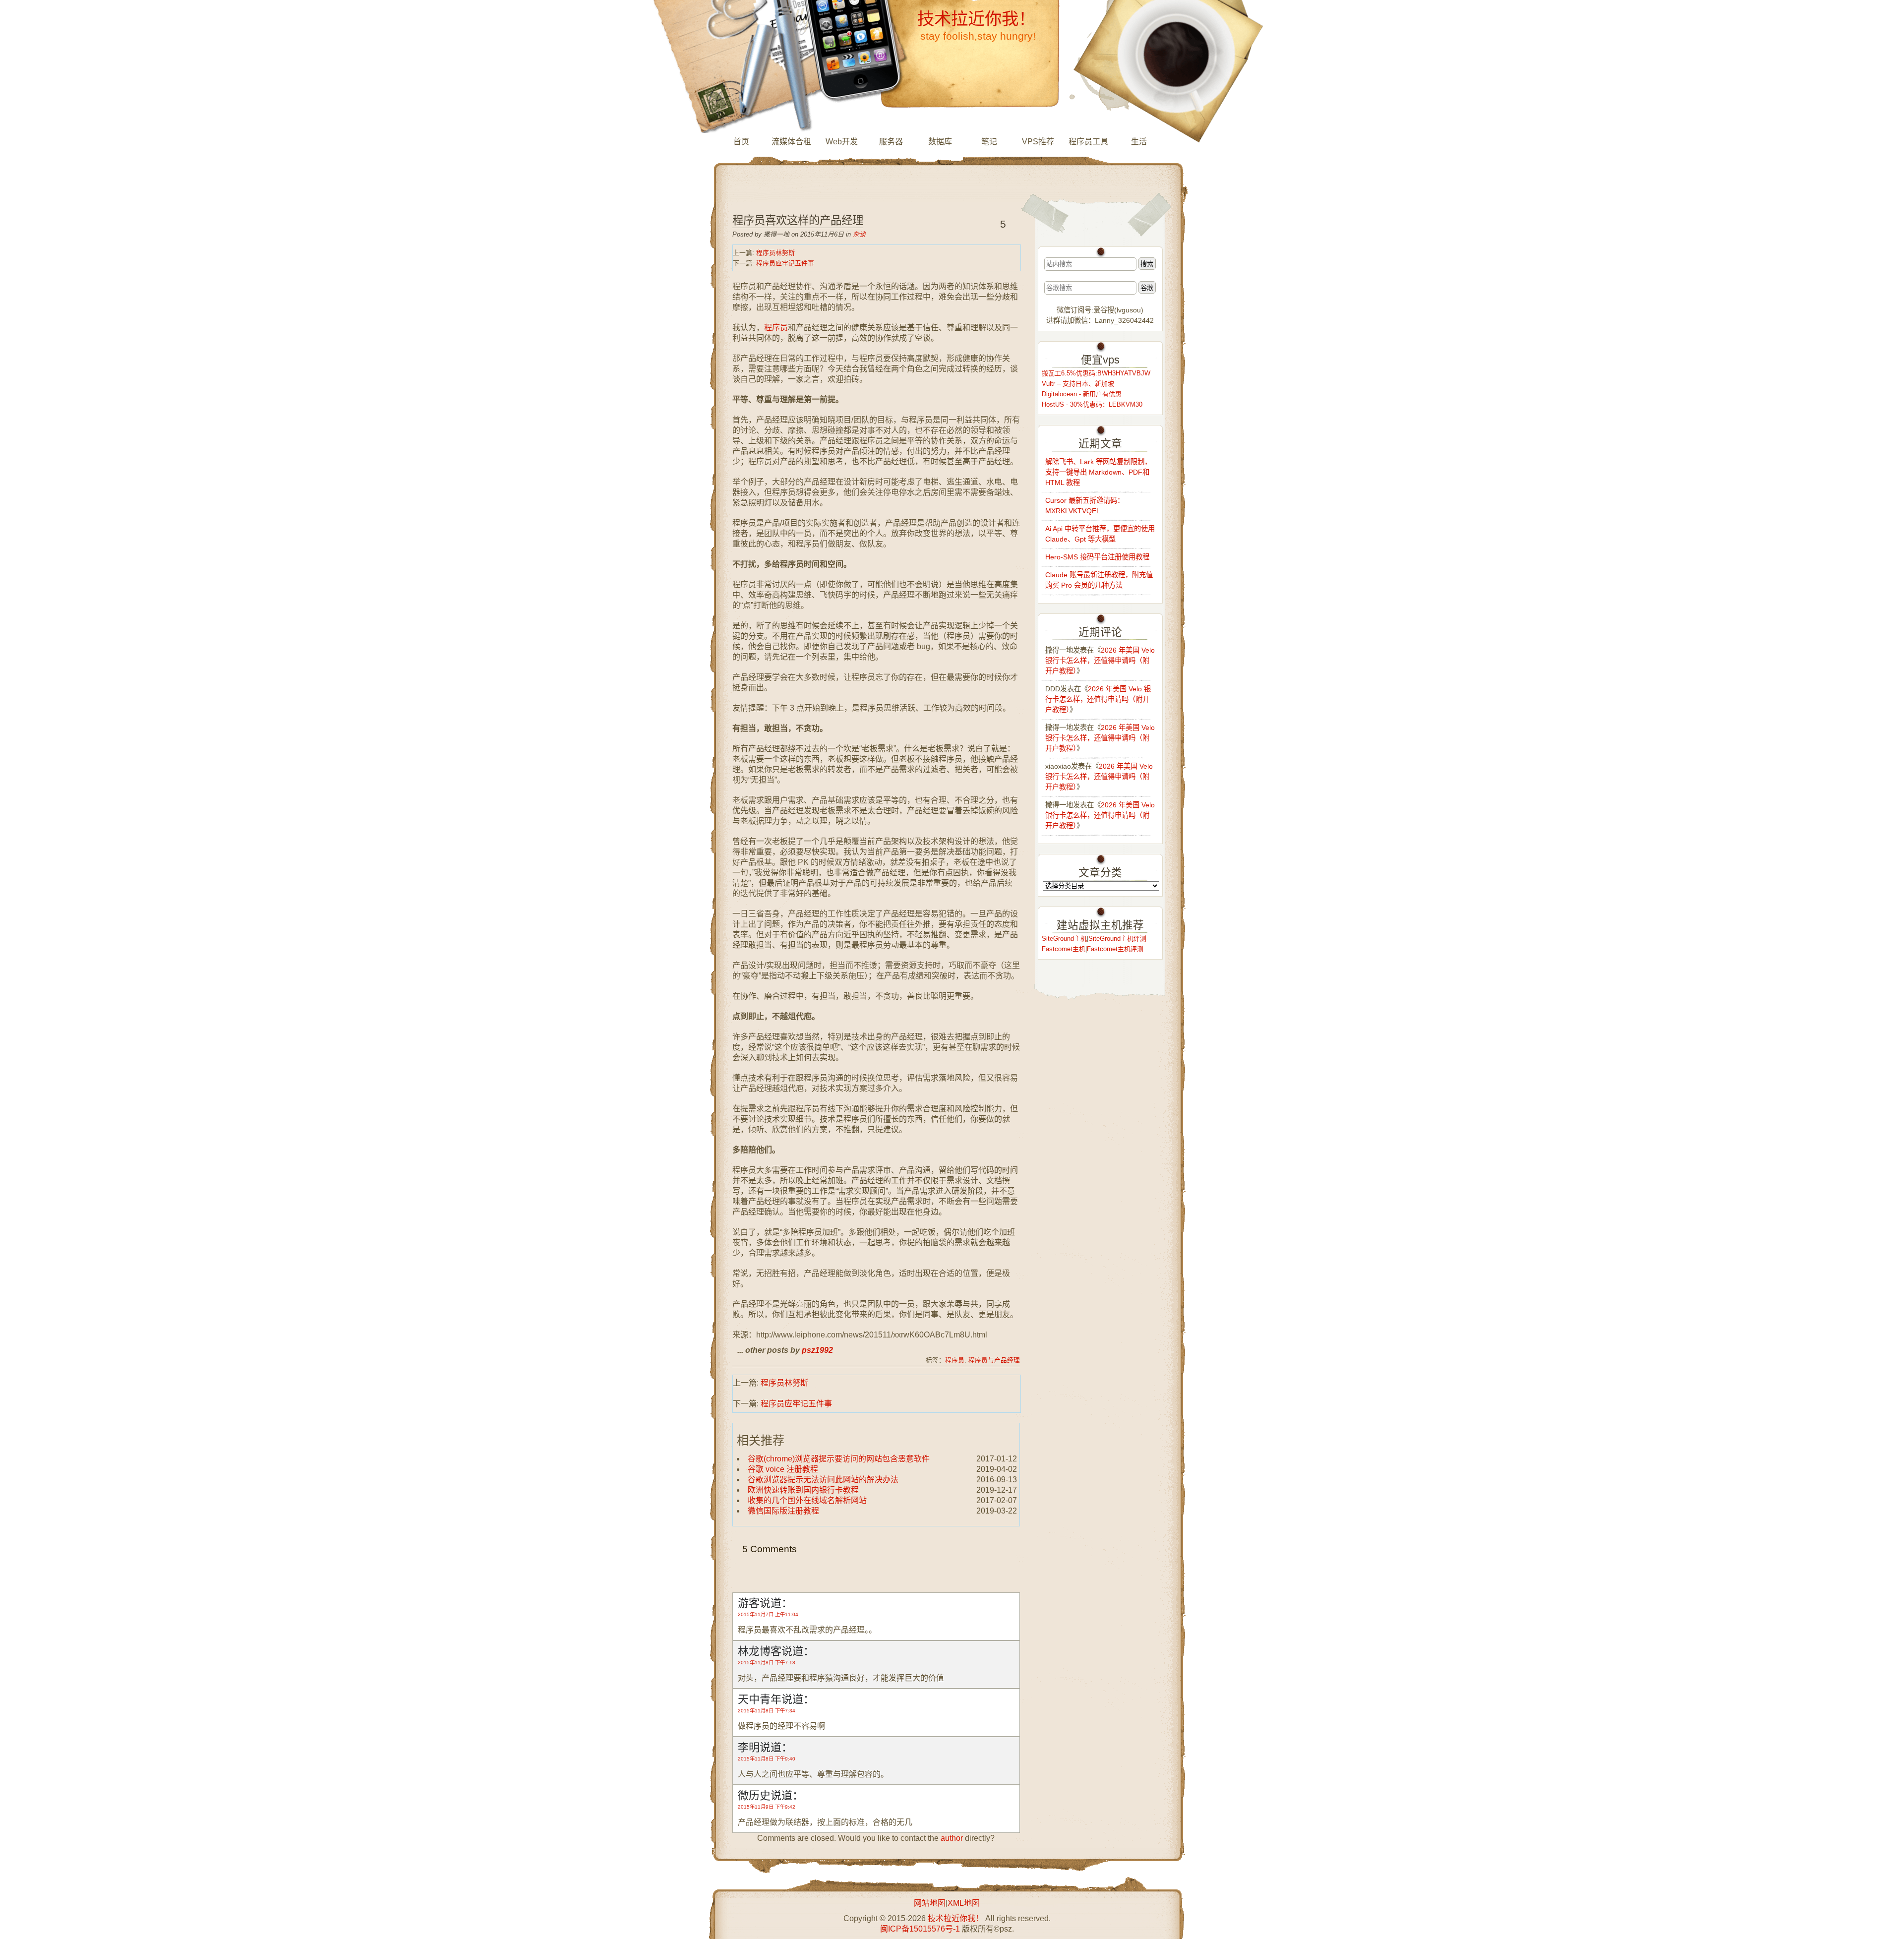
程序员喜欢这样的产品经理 (798, 220)
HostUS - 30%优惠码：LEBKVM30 (1092, 404)
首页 (741, 142)
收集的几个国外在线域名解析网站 (807, 1500)
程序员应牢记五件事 (785, 263)
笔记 (989, 142)
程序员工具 (1088, 142)
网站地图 (930, 1903)
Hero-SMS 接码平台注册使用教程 (1097, 557)
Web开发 (842, 142)
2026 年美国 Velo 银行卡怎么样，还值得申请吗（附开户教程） (1100, 661)
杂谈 (859, 234)
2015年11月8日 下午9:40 (767, 1759)
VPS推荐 (1038, 142)
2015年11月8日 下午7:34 (767, 1711)
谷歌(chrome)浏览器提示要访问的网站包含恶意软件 (839, 1459)
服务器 (891, 142)
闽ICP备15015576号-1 (920, 1929)
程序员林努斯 (775, 253)
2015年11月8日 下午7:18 (767, 1663)
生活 (1139, 142)
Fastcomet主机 (1064, 949)
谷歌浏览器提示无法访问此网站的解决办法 (823, 1480)
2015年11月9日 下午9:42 (767, 1807)
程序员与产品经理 (994, 1360)
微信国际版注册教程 (783, 1511)
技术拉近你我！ (976, 19)
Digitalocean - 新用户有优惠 (1082, 394)
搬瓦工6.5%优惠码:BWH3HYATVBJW (1096, 373)
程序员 (776, 328)
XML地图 (964, 1903)
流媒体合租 (791, 142)
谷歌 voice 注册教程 (783, 1469)
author (952, 1838)
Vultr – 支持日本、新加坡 (1078, 384)
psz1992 (817, 1350)
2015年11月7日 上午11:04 (768, 1614)
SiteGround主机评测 (1117, 939)
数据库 (940, 142)
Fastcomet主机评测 (1115, 949)
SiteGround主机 (1064, 939)
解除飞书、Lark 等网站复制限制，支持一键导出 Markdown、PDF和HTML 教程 (1098, 472)
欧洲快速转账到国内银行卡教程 (803, 1490)
